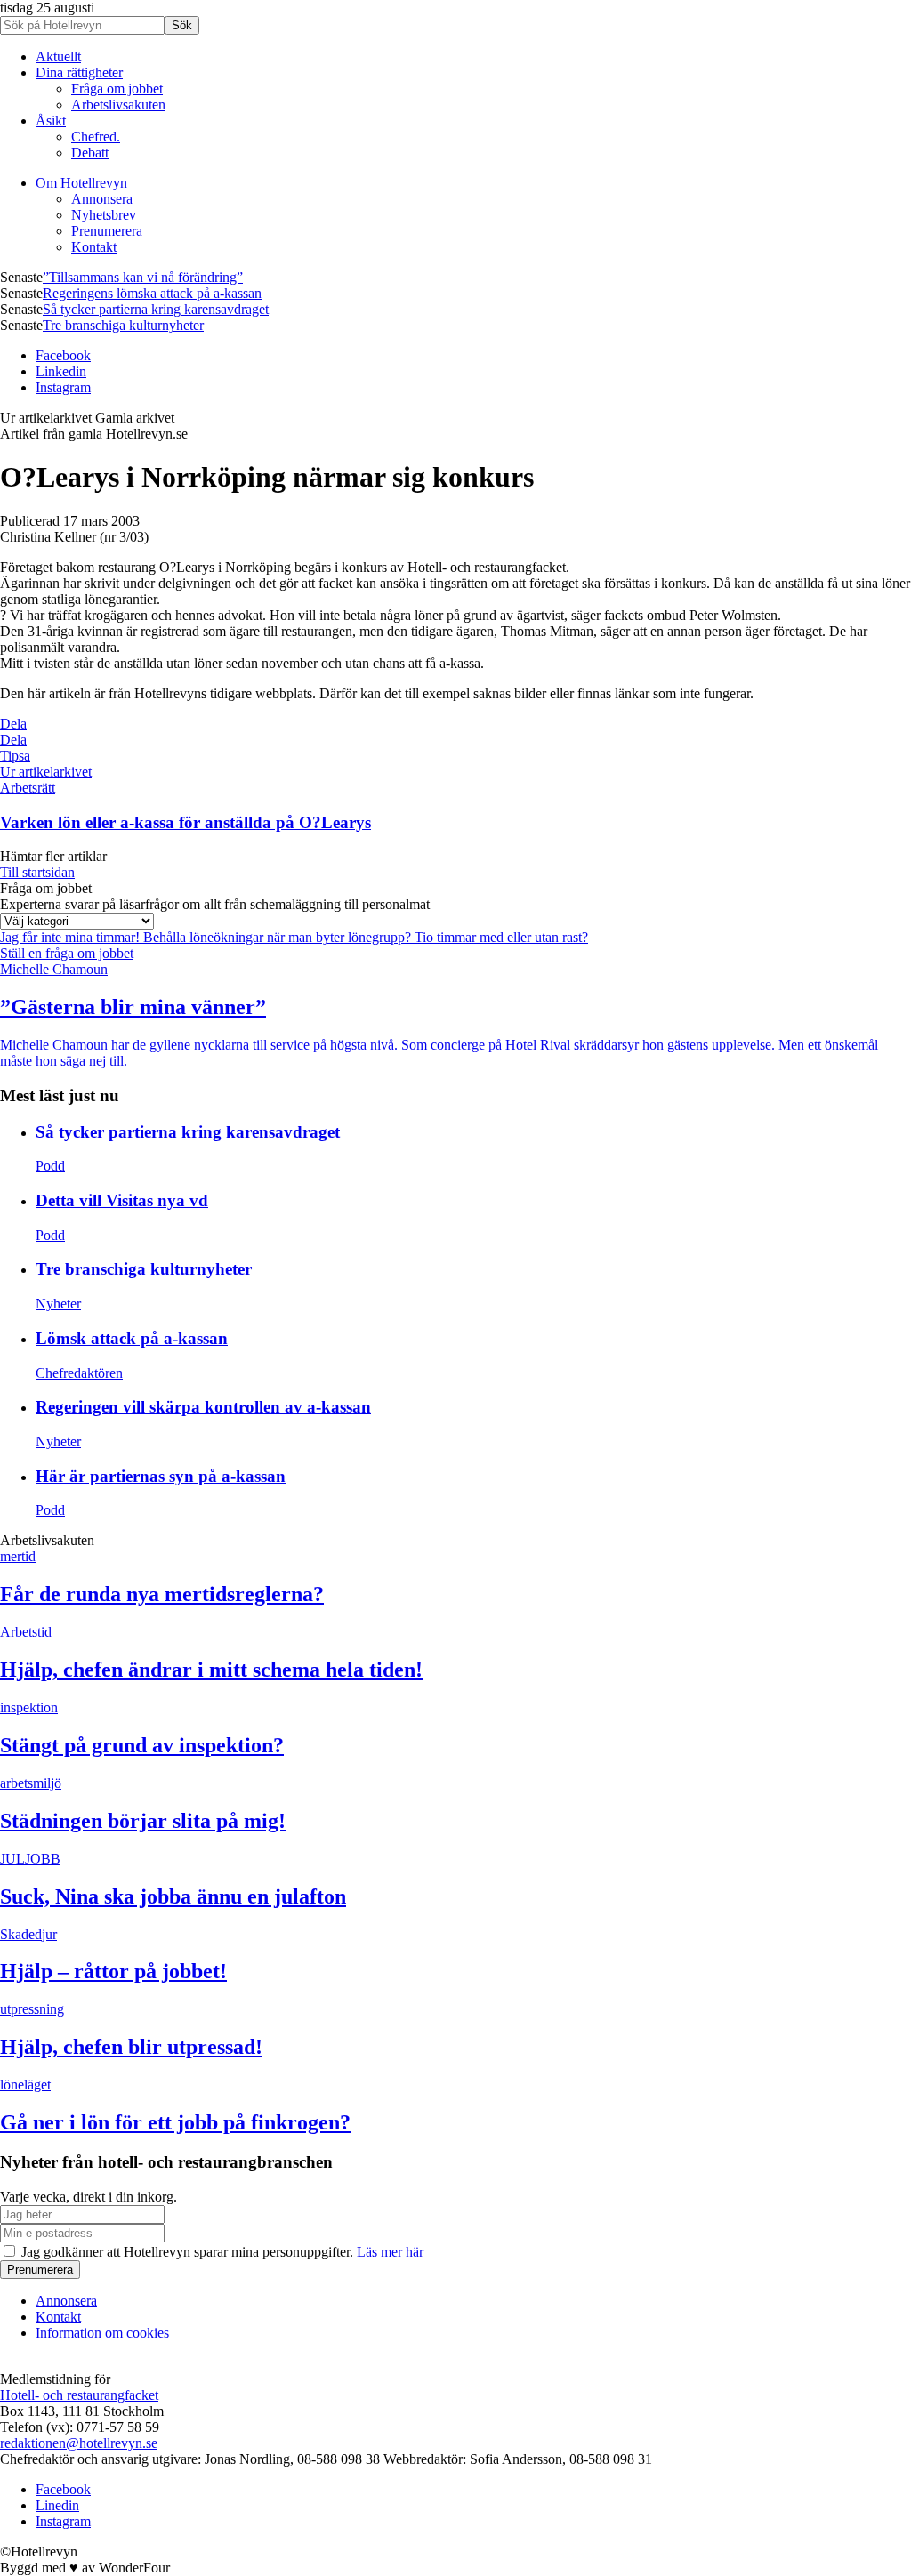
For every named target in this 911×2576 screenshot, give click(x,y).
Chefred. (96, 137)
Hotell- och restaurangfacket (79, 2395)
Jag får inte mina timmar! (72, 937)
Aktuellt (58, 56)
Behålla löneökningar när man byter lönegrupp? (279, 937)
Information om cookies (102, 2333)
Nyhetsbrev (104, 215)
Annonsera (102, 199)
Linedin (57, 2505)
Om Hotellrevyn (81, 183)
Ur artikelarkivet (46, 772)
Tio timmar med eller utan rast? (501, 937)
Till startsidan (37, 872)
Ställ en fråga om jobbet (67, 953)
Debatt (90, 153)
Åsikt (51, 121)
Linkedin (61, 371)
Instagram (63, 387)
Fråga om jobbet (117, 89)
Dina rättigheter (79, 72)
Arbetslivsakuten (118, 105)
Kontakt (94, 247)
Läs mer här (390, 2252)
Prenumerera (107, 231)
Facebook (63, 355)
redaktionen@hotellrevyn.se (79, 2443)
